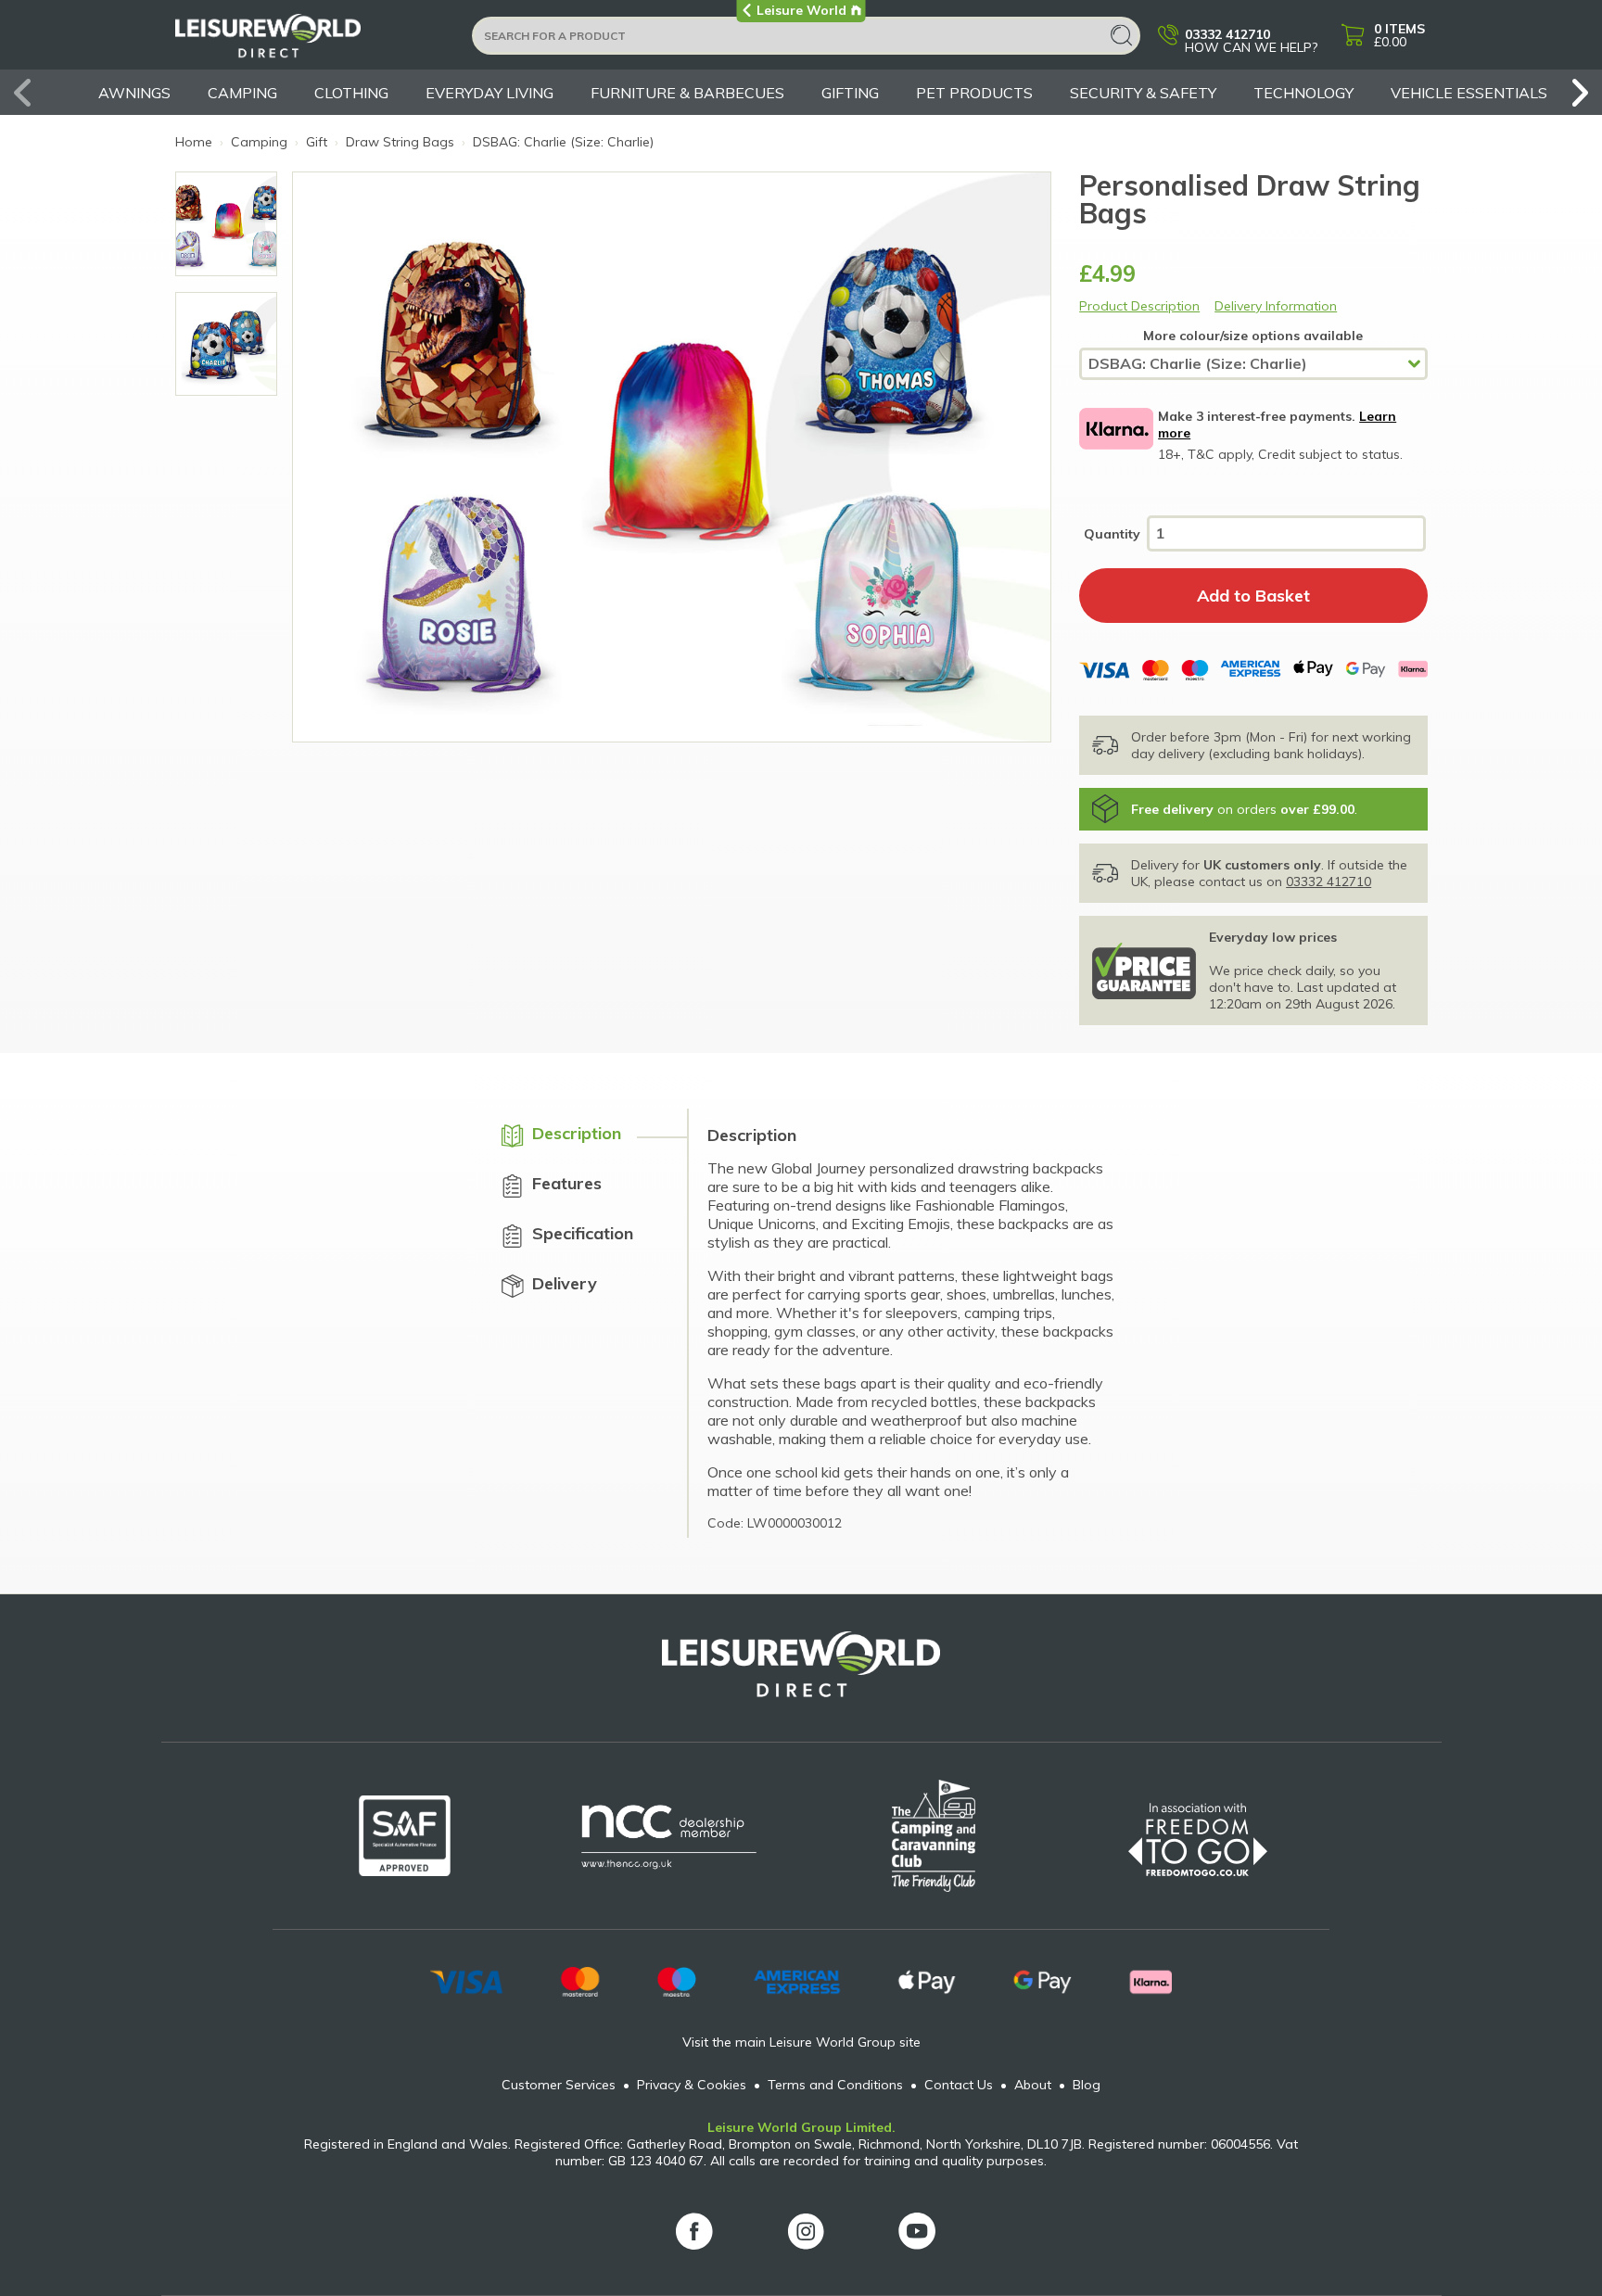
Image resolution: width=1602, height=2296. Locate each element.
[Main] (227, 344)
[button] (1574, 93)
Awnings (134, 93)
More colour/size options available (1253, 336)
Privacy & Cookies (692, 2085)
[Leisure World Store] (312, 42)
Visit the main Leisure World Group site (801, 2042)
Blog (1087, 2085)
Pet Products (974, 93)
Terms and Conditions (835, 2085)
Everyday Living (489, 93)
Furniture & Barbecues (687, 93)
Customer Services (559, 2085)
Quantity (1112, 534)
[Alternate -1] (227, 224)
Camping (242, 93)
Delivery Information (1276, 306)
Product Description (1139, 306)
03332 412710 (1329, 882)
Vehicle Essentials (1469, 93)
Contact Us (959, 2085)
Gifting (850, 93)
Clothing (351, 93)
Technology (1303, 93)
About (1033, 2085)
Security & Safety (1143, 93)
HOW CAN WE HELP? (1251, 40)
